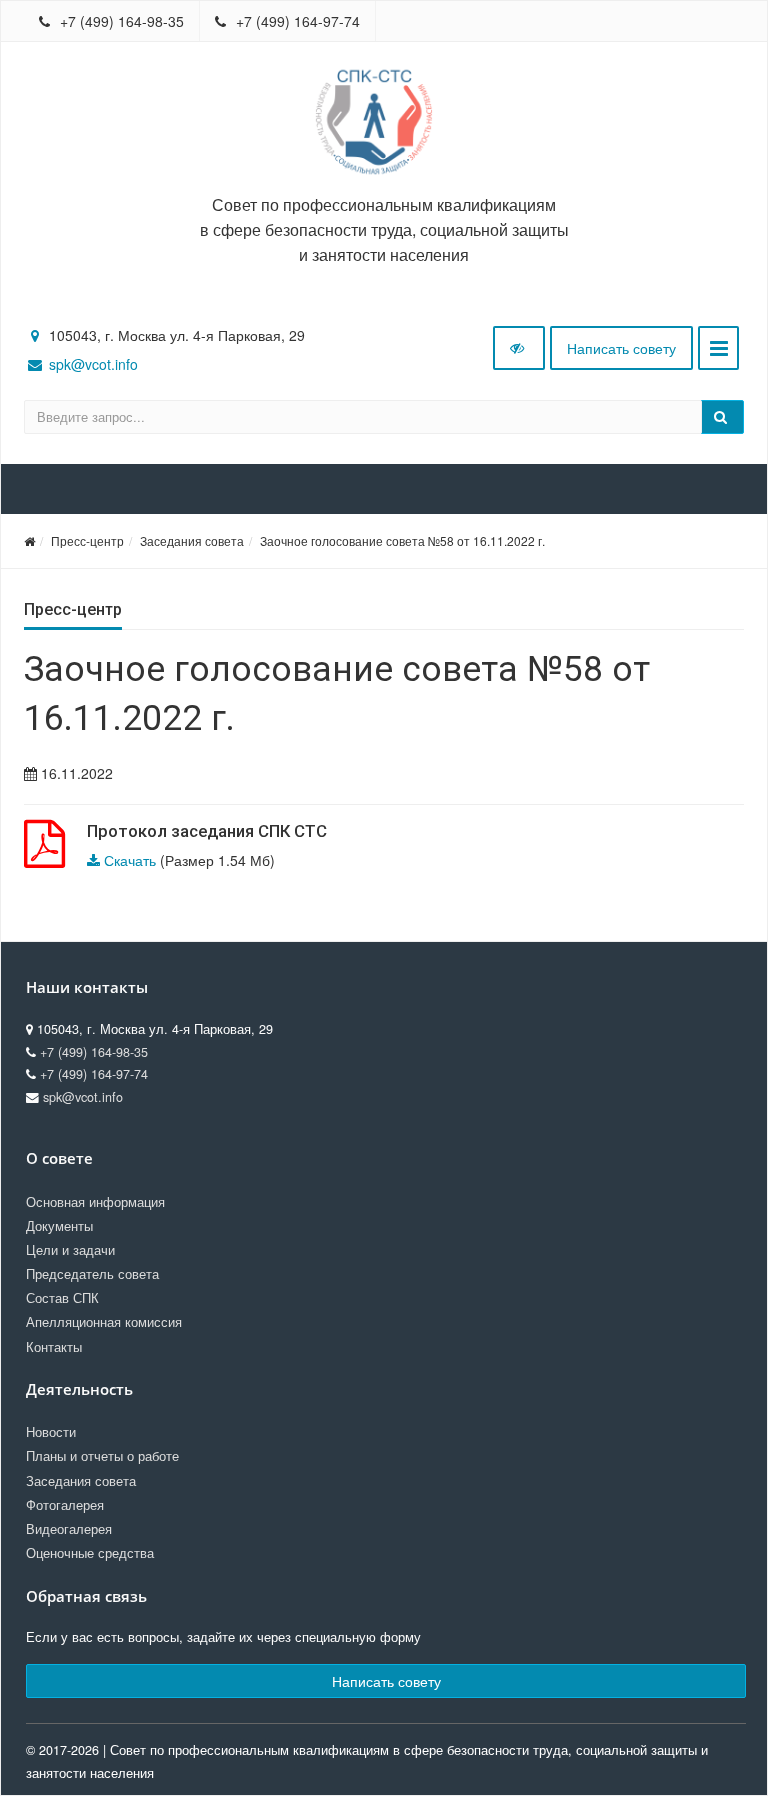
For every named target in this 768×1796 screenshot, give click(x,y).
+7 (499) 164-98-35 (120, 21)
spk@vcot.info (93, 364)
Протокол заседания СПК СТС (207, 831)
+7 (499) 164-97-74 (296, 21)
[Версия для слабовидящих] (519, 348)
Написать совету (621, 348)
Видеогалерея (69, 1529)
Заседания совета (192, 540)
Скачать (130, 860)
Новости (51, 1432)
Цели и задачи (70, 1250)
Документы (59, 1226)
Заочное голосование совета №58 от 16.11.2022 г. (402, 540)
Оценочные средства (90, 1553)
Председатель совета (92, 1274)
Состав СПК (62, 1298)
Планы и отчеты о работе (102, 1456)
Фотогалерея (65, 1505)
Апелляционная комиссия (104, 1322)
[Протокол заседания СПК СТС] (44, 855)
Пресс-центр (87, 540)
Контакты (54, 1347)
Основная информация (95, 1202)
